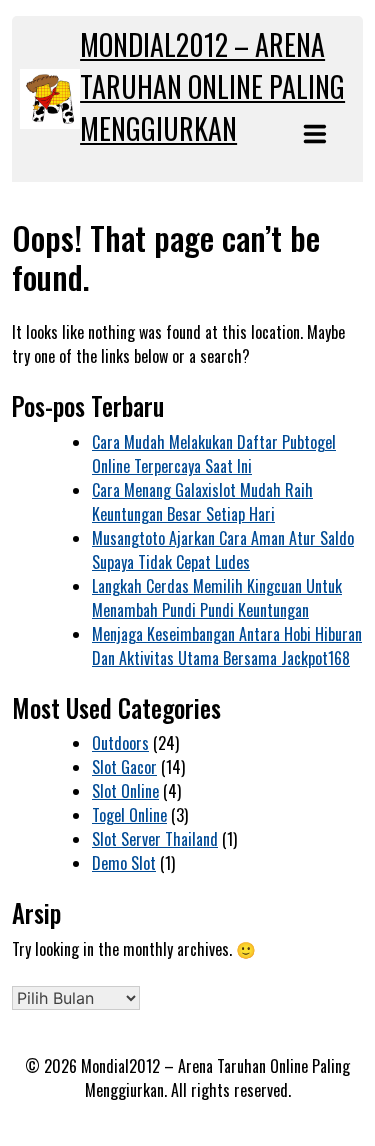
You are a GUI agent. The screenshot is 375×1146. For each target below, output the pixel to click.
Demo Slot (124, 863)
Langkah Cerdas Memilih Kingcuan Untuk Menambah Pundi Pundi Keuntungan (217, 598)
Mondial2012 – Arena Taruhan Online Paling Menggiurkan (212, 86)
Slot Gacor (124, 767)
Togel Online (129, 815)
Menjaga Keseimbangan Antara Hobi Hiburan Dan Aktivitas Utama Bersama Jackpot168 (227, 646)
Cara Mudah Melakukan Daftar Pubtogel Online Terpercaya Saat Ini (214, 454)
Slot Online (125, 791)
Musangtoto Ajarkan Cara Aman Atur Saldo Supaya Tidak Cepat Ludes (223, 550)
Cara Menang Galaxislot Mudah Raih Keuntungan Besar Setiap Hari (202, 502)
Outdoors (120, 743)
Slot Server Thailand (155, 839)
